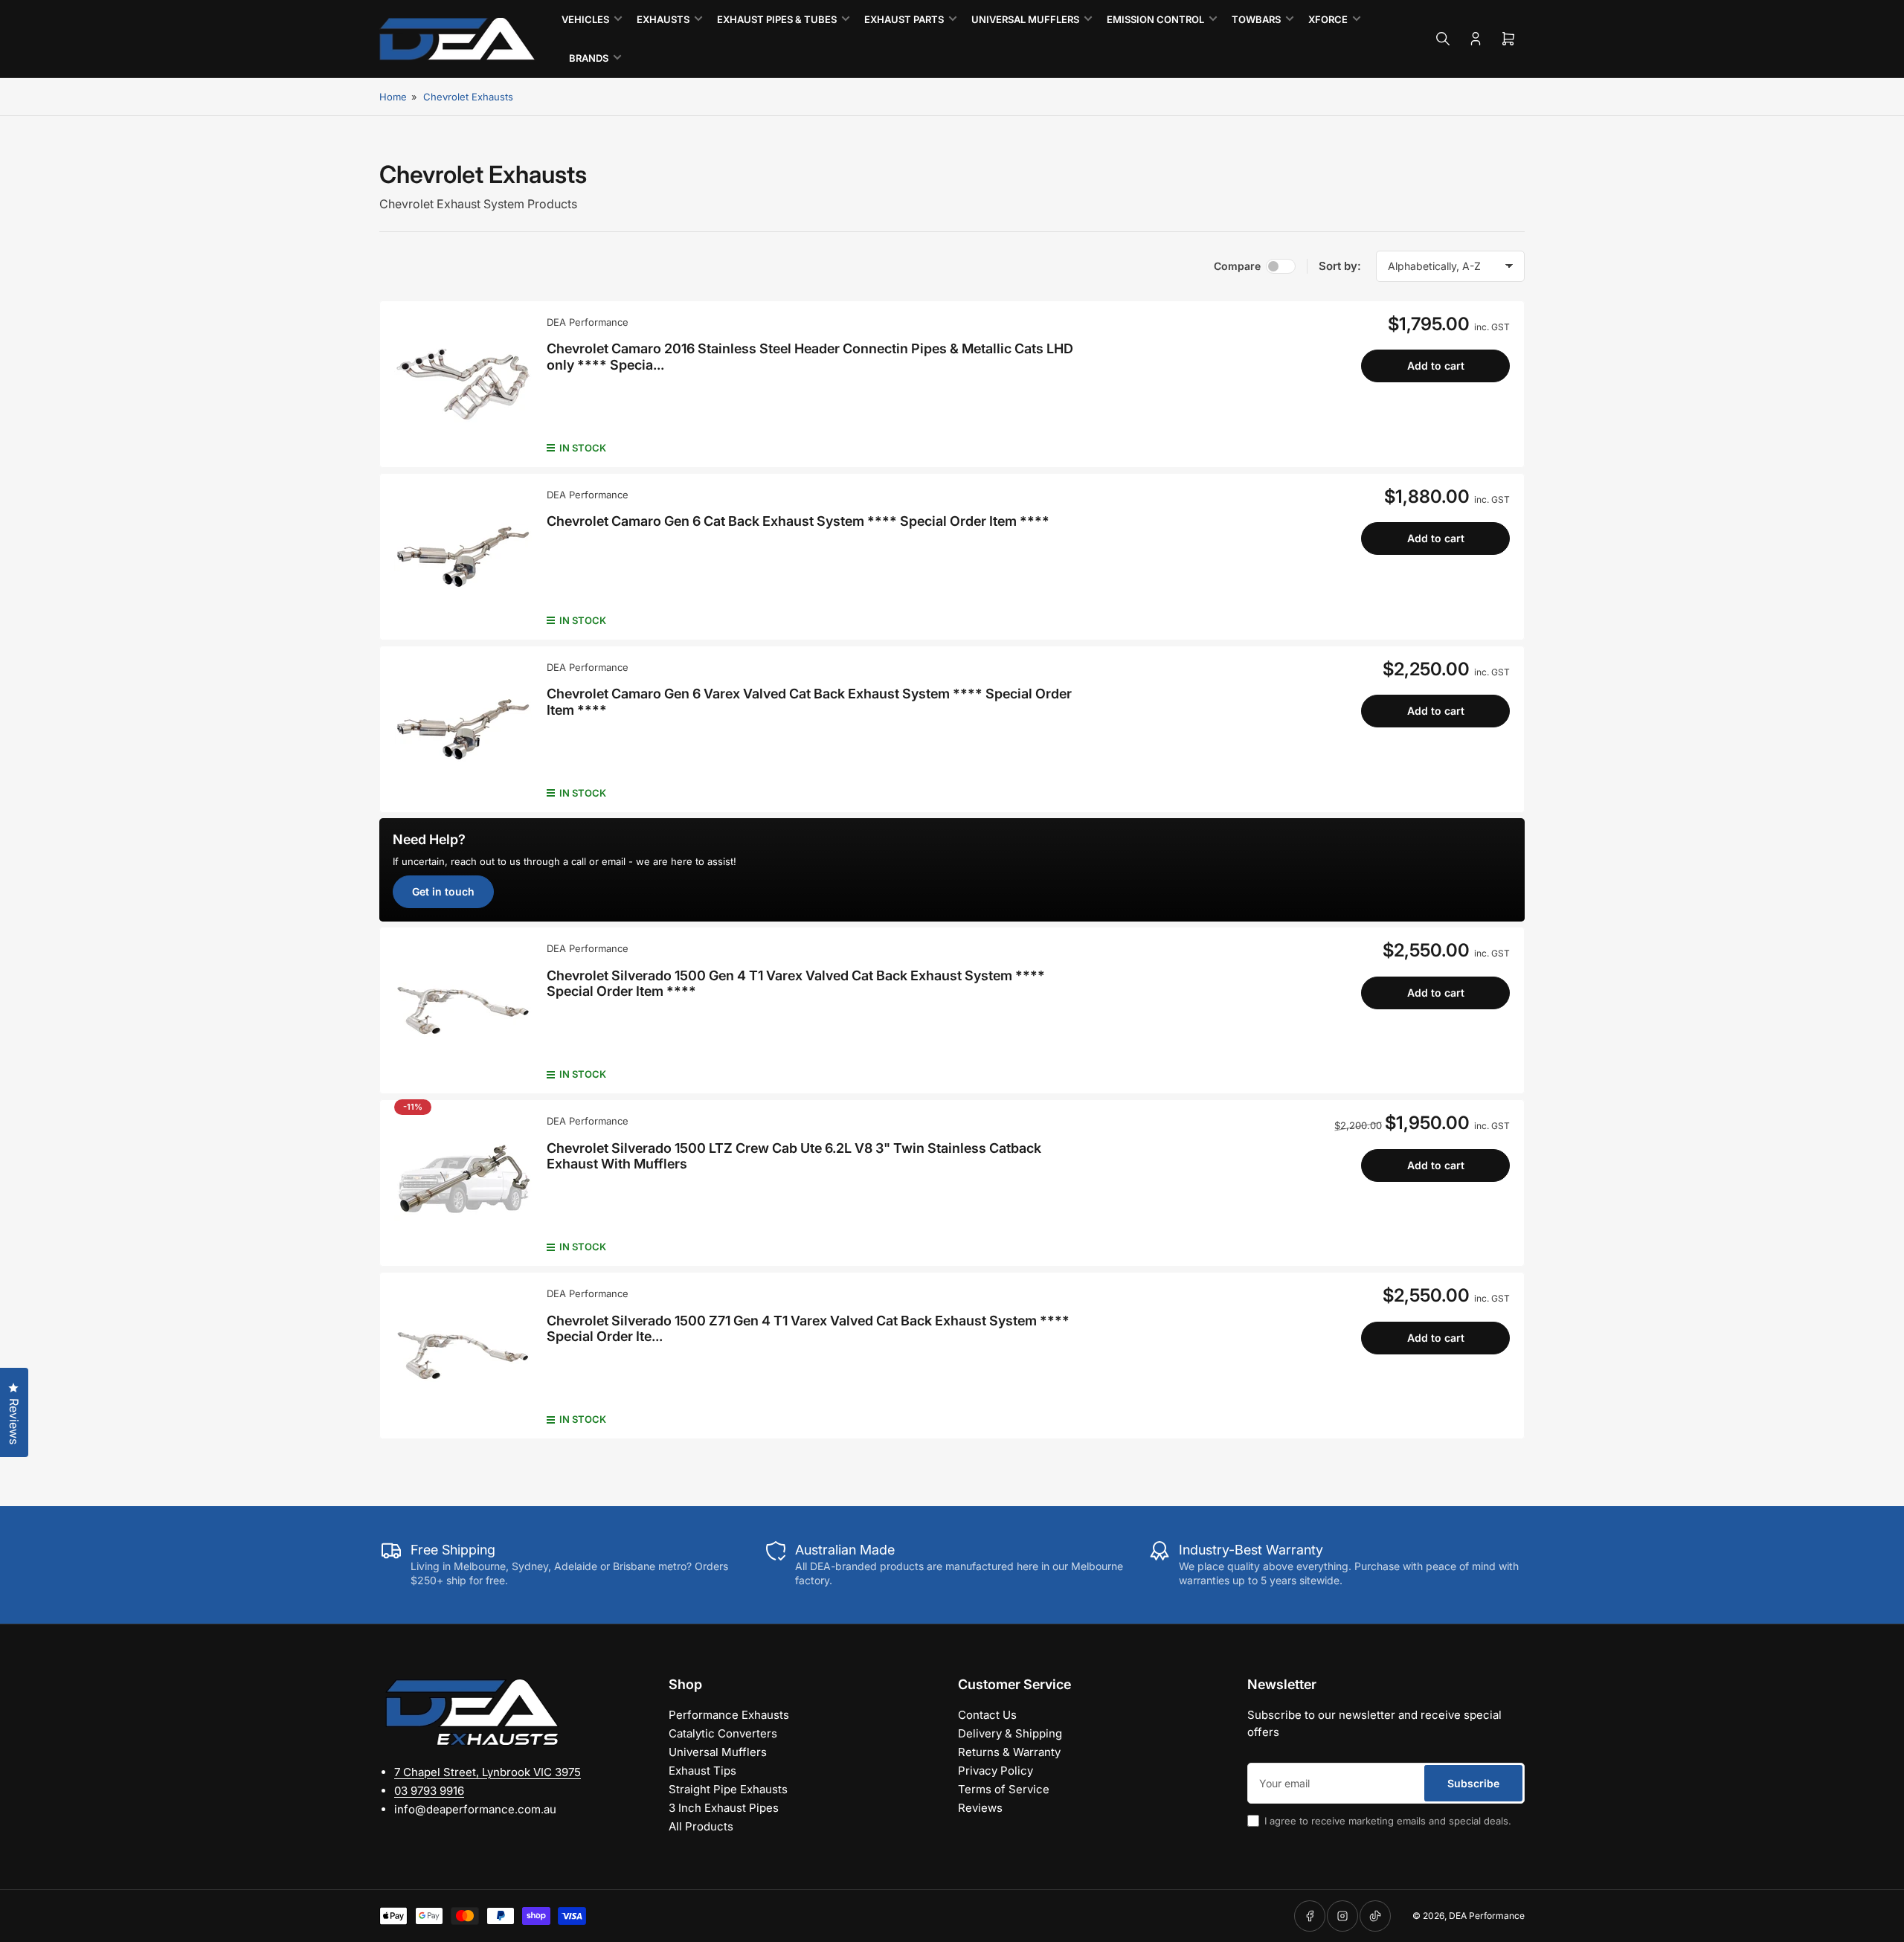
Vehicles (585, 19)
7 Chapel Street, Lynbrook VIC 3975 (488, 1772)
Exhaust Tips (702, 1771)
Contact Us (987, 1715)
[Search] (1443, 39)
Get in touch (443, 891)
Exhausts (663, 19)
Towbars (1256, 19)
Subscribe (1473, 1783)
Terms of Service (1004, 1789)
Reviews (980, 1808)
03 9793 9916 (429, 1791)
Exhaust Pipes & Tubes (777, 19)
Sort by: (1340, 266)
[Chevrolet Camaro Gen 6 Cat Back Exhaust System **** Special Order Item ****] (463, 557)
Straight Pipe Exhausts (728, 1789)
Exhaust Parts (904, 19)
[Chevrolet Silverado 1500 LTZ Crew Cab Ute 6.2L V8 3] (463, 1183)
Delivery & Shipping (1010, 1733)
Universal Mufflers (1025, 19)
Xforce (1328, 19)
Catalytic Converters (723, 1733)
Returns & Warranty (1009, 1752)
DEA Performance (588, 322)
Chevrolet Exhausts (468, 97)
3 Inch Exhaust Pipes (724, 1808)
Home (393, 97)
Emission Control (1155, 19)
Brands (589, 58)
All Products (701, 1826)
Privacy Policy (996, 1771)
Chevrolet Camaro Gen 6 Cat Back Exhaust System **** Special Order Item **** (798, 521)
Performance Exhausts (729, 1715)
